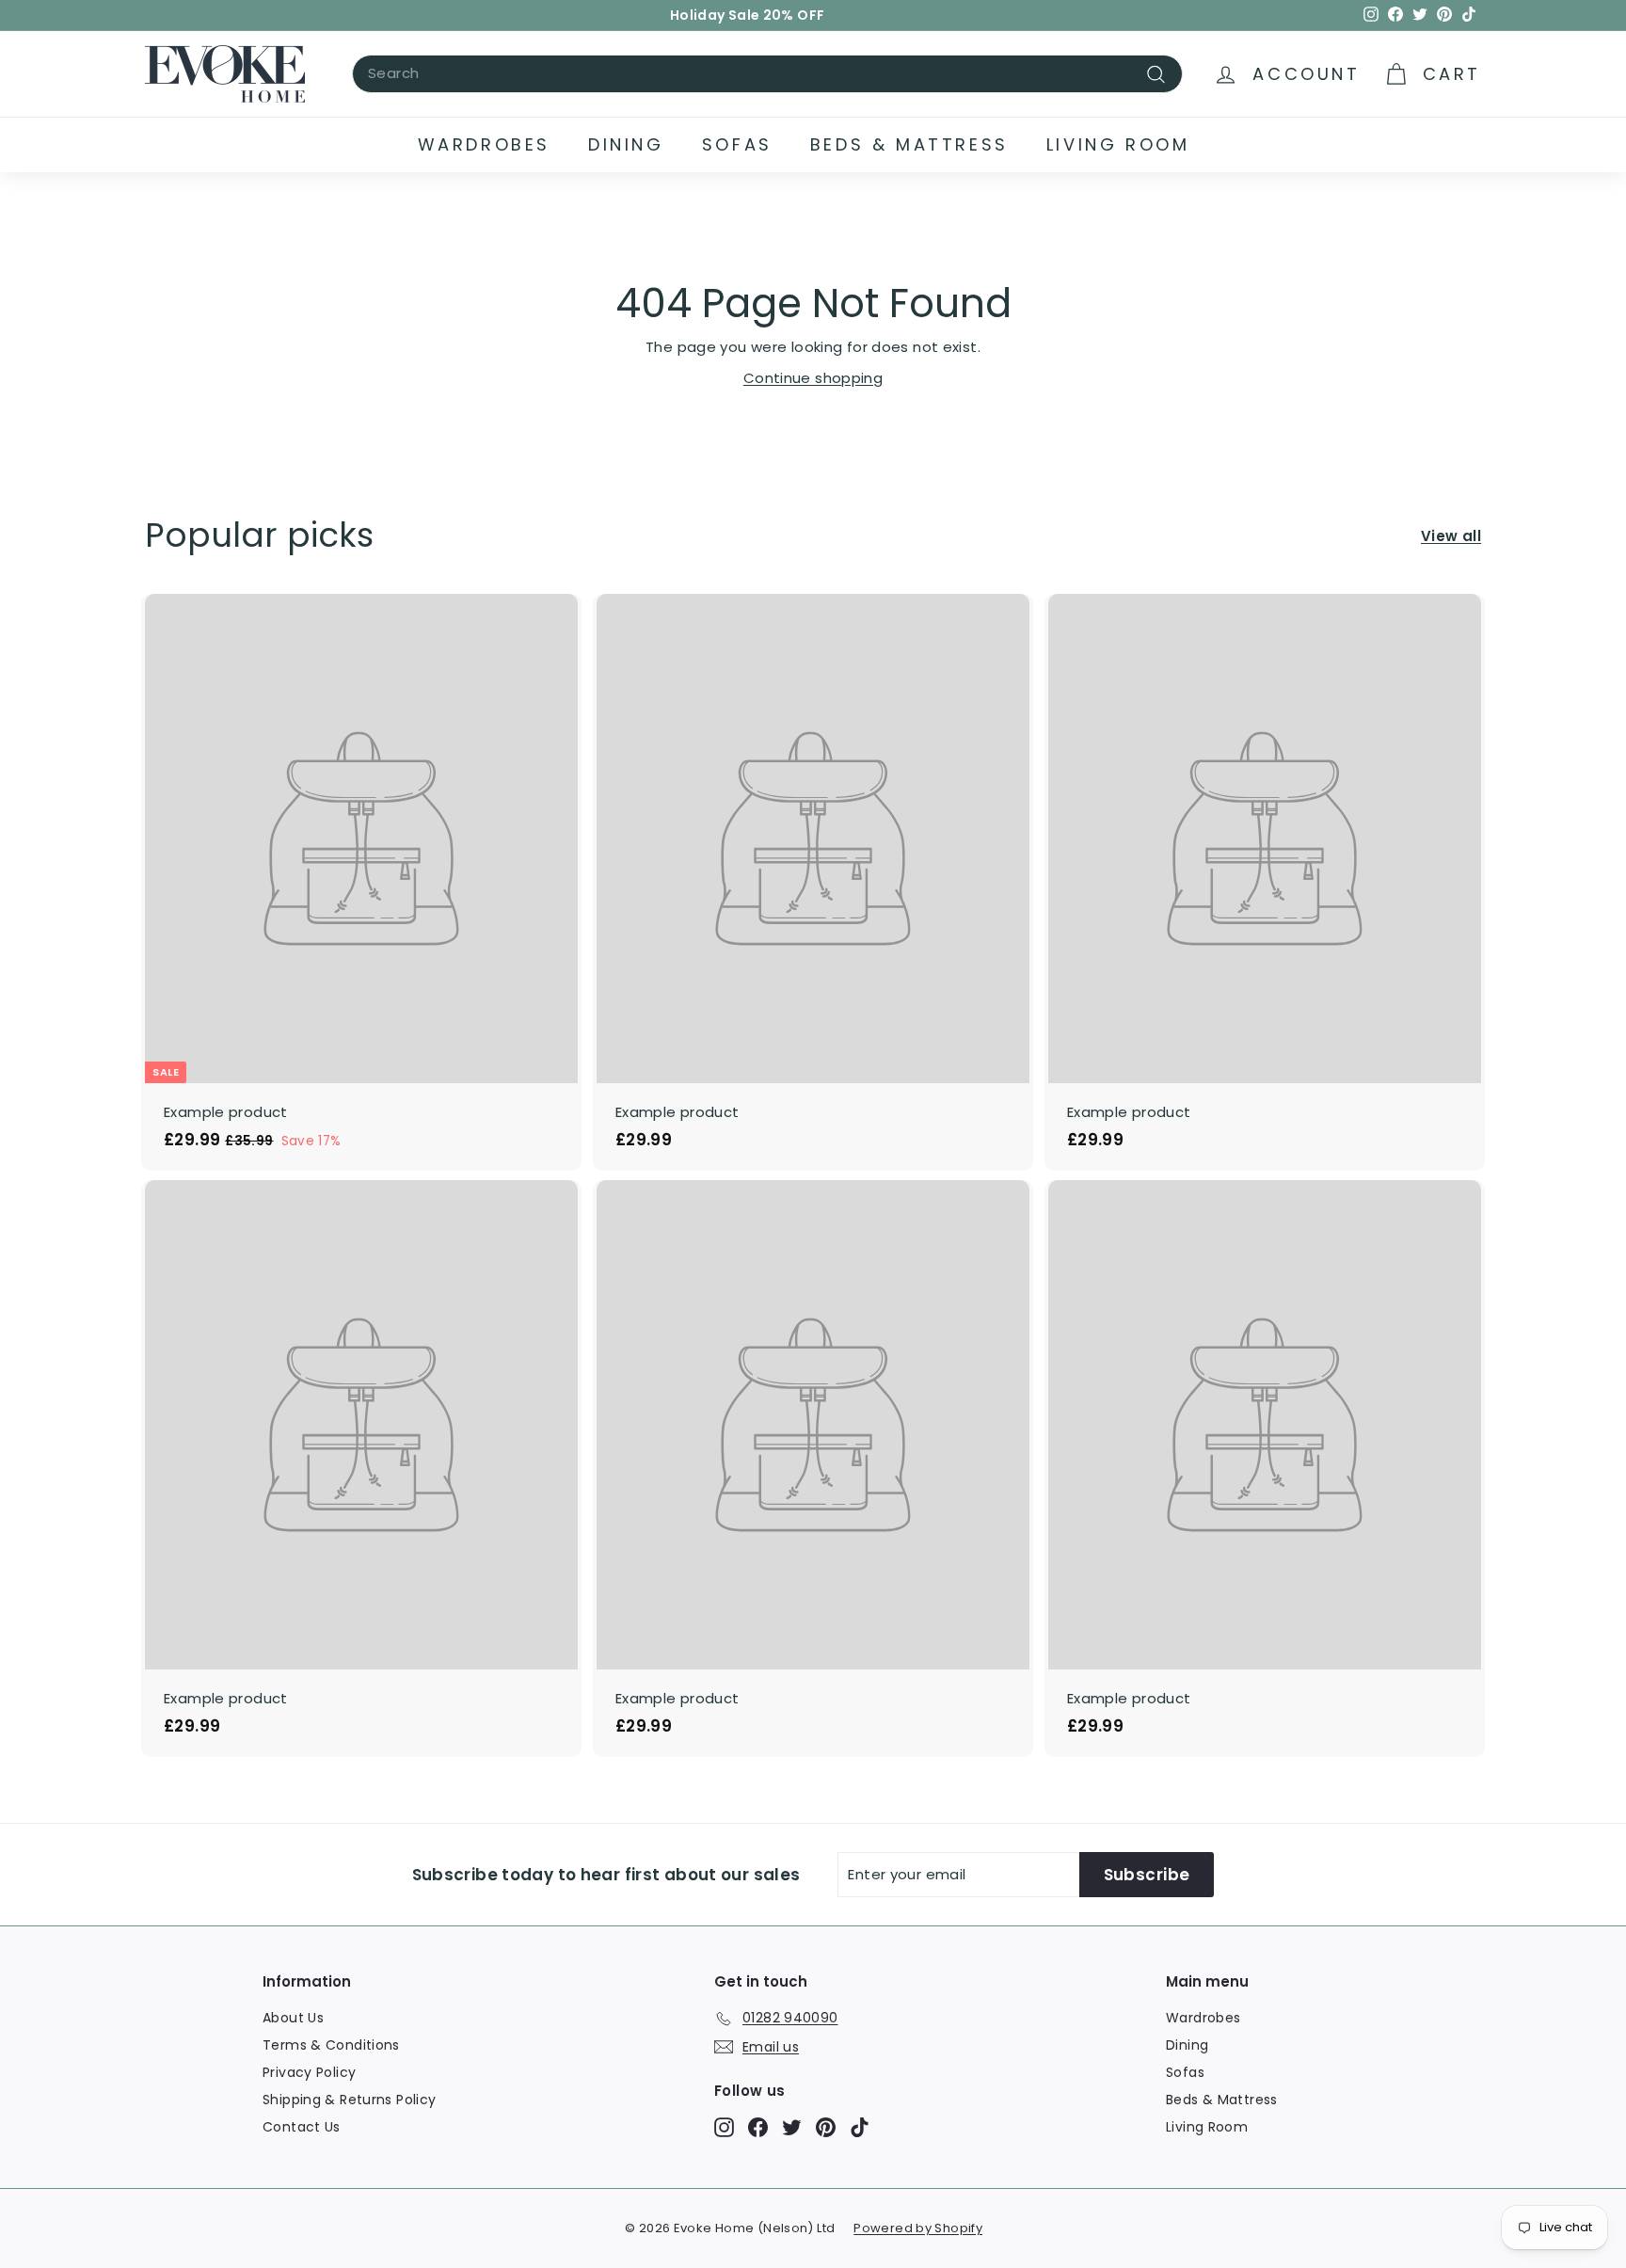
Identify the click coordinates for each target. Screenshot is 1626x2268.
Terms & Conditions (331, 2045)
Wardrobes (484, 144)
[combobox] (767, 74)
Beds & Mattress (909, 144)
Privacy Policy (309, 2072)
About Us (293, 2018)
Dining (626, 144)
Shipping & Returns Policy (349, 2100)
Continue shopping (813, 378)
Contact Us (302, 2127)
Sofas (737, 144)
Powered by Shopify (918, 2228)
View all (1451, 536)
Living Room (1118, 144)
